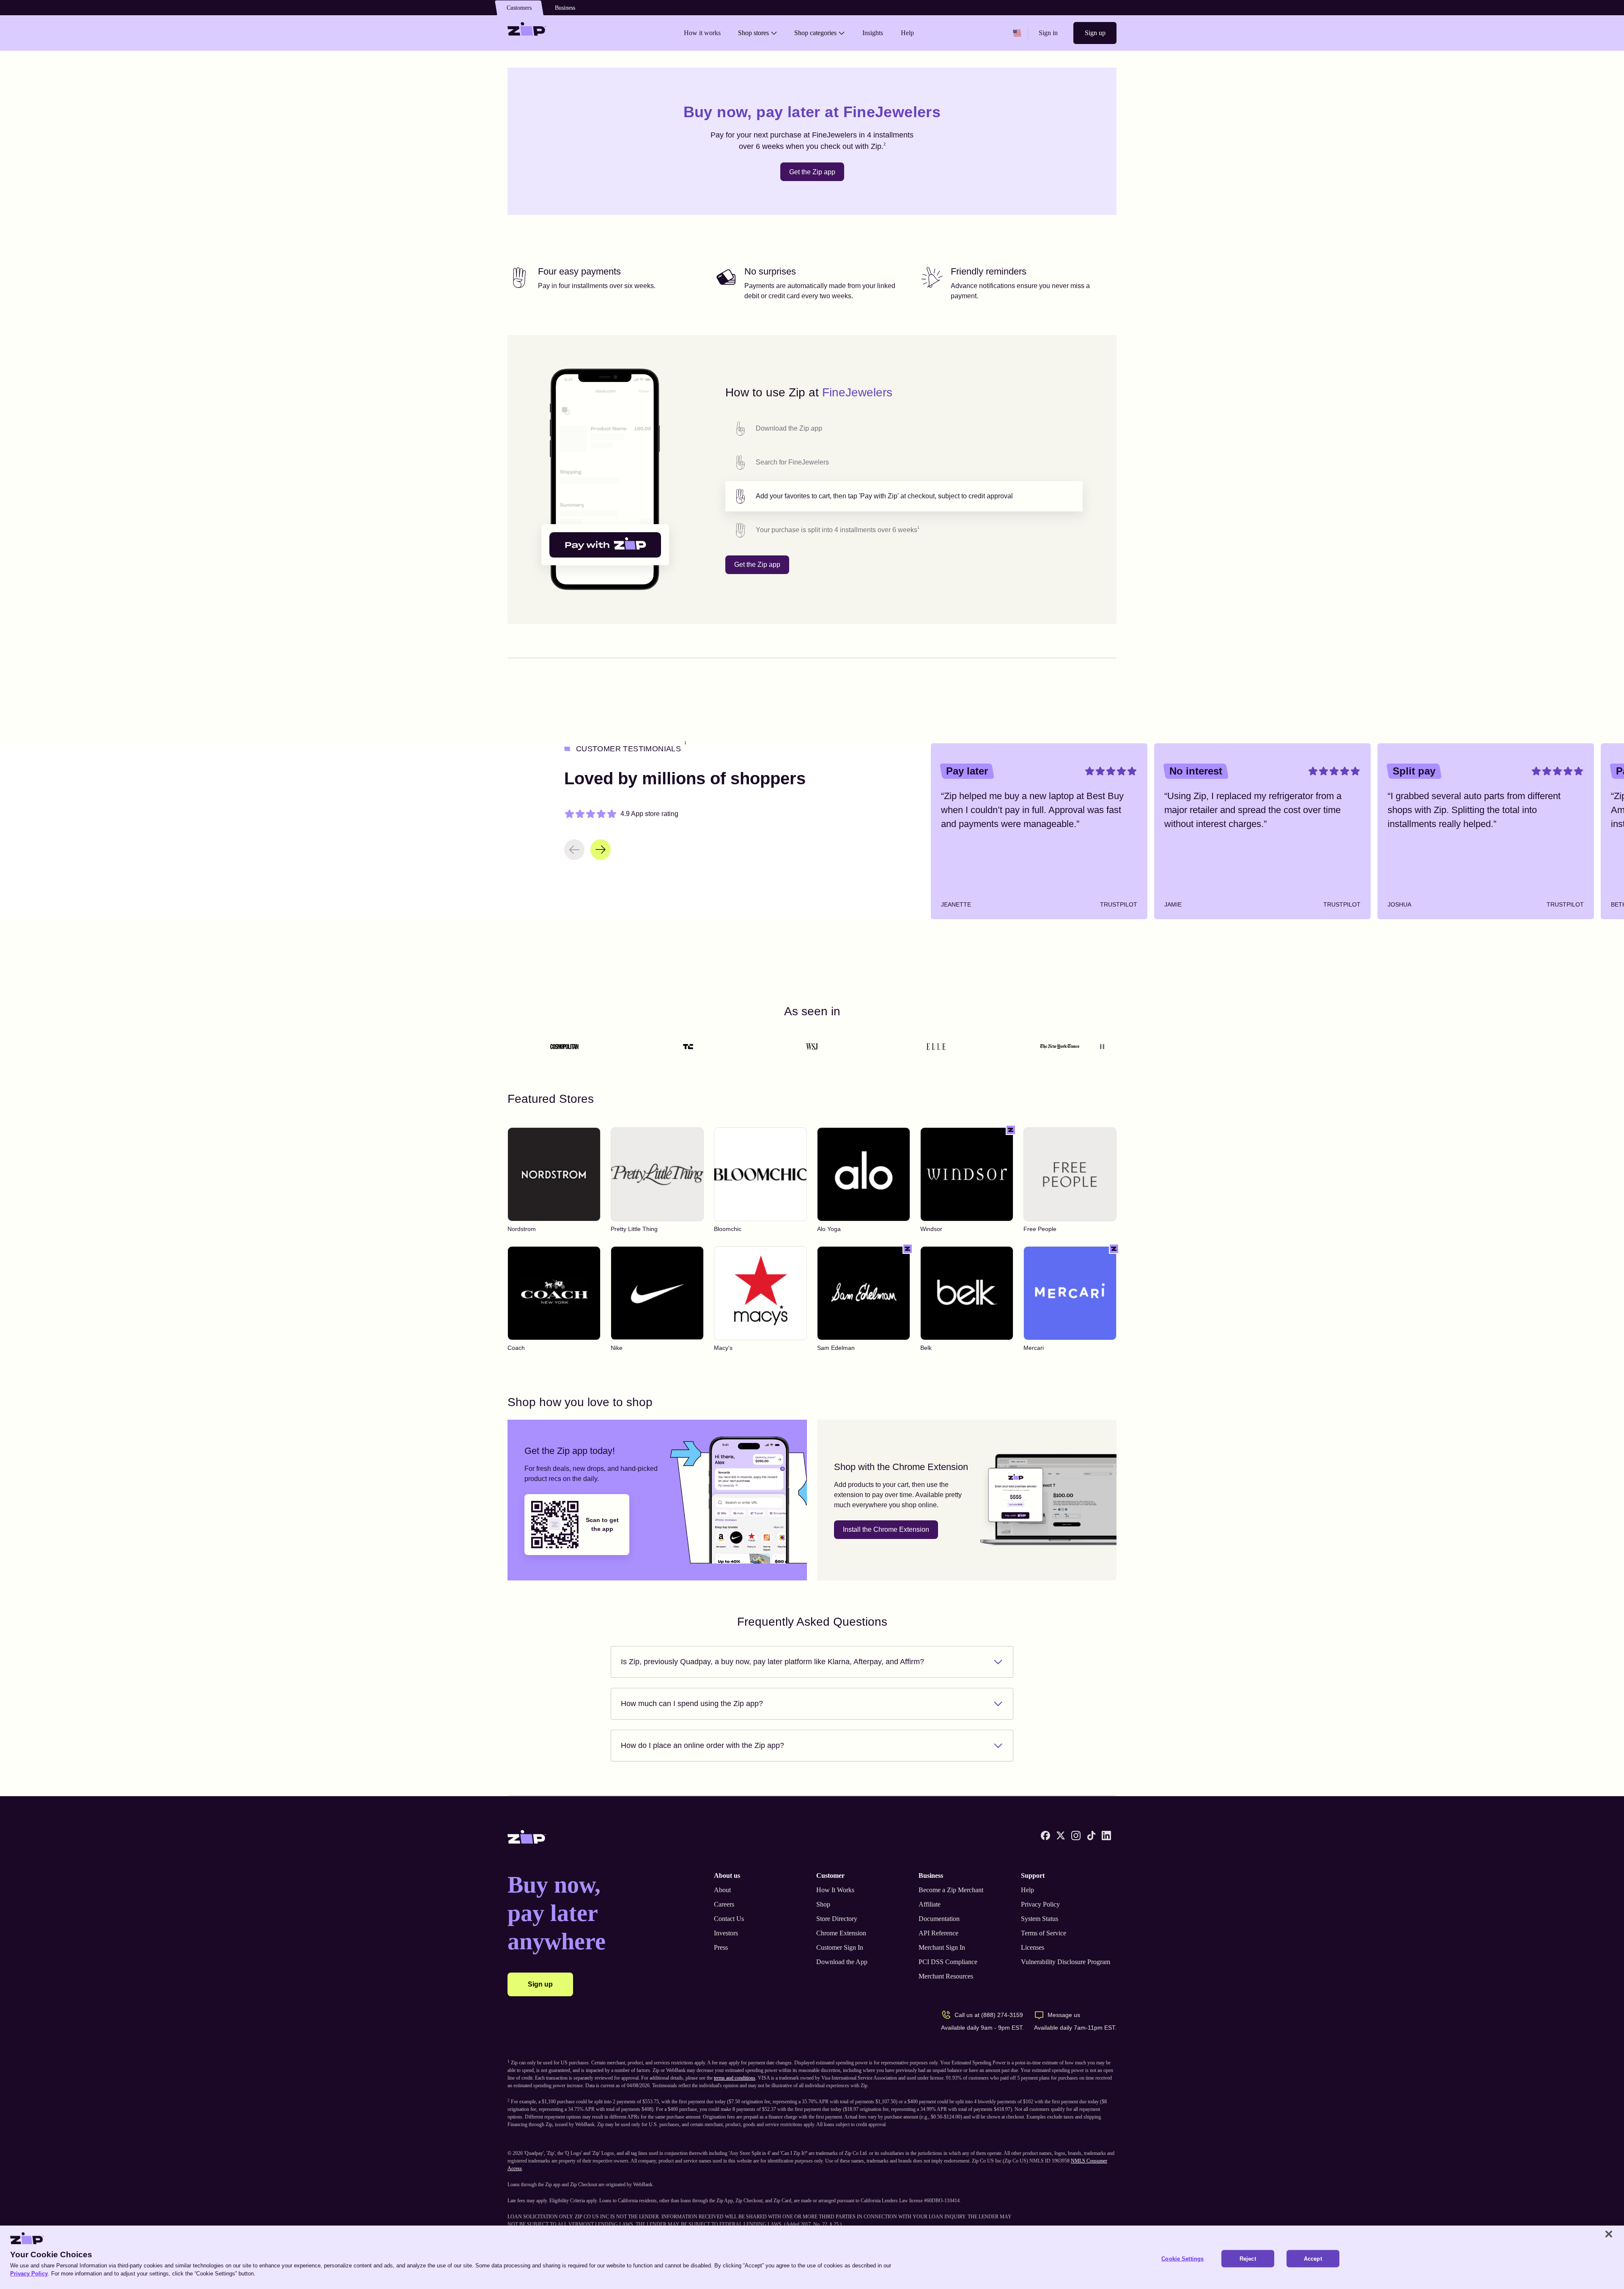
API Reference (938, 1933)
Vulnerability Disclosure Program (1066, 1962)
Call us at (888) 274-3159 (989, 2015)
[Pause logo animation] (1102, 1047)
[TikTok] (1091, 1836)
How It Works (835, 1890)
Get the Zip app (812, 172)
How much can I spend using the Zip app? (692, 1704)
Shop (823, 1904)
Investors (726, 1933)
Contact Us (729, 1919)
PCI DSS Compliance (948, 1962)
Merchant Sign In (942, 1947)
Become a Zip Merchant (951, 1890)
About (722, 1890)
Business (565, 8)
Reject (1248, 2259)
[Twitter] (1061, 1836)
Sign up (1095, 33)
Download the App (842, 1962)
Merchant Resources (946, 1976)
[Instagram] (1076, 1836)
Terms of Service (1044, 1933)
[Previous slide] (574, 850)
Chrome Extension (841, 1933)
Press (721, 1947)
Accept (1313, 2259)
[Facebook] (1045, 1836)
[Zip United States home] (527, 33)
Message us (1064, 2015)
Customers (519, 8)
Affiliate (930, 1904)
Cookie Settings (1182, 2259)
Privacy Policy (1040, 1904)
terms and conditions (735, 2078)
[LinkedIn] (1106, 1836)
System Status (1040, 1919)
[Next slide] (601, 850)
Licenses (1033, 1947)
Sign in (1048, 33)
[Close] (1609, 2234)
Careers (724, 1904)
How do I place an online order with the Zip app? (702, 1745)
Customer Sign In (840, 1947)
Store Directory (837, 1919)
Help (1027, 1890)
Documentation (939, 1919)
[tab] (904, 429)
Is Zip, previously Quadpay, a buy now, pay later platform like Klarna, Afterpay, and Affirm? (772, 1662)
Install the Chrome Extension (886, 1529)
